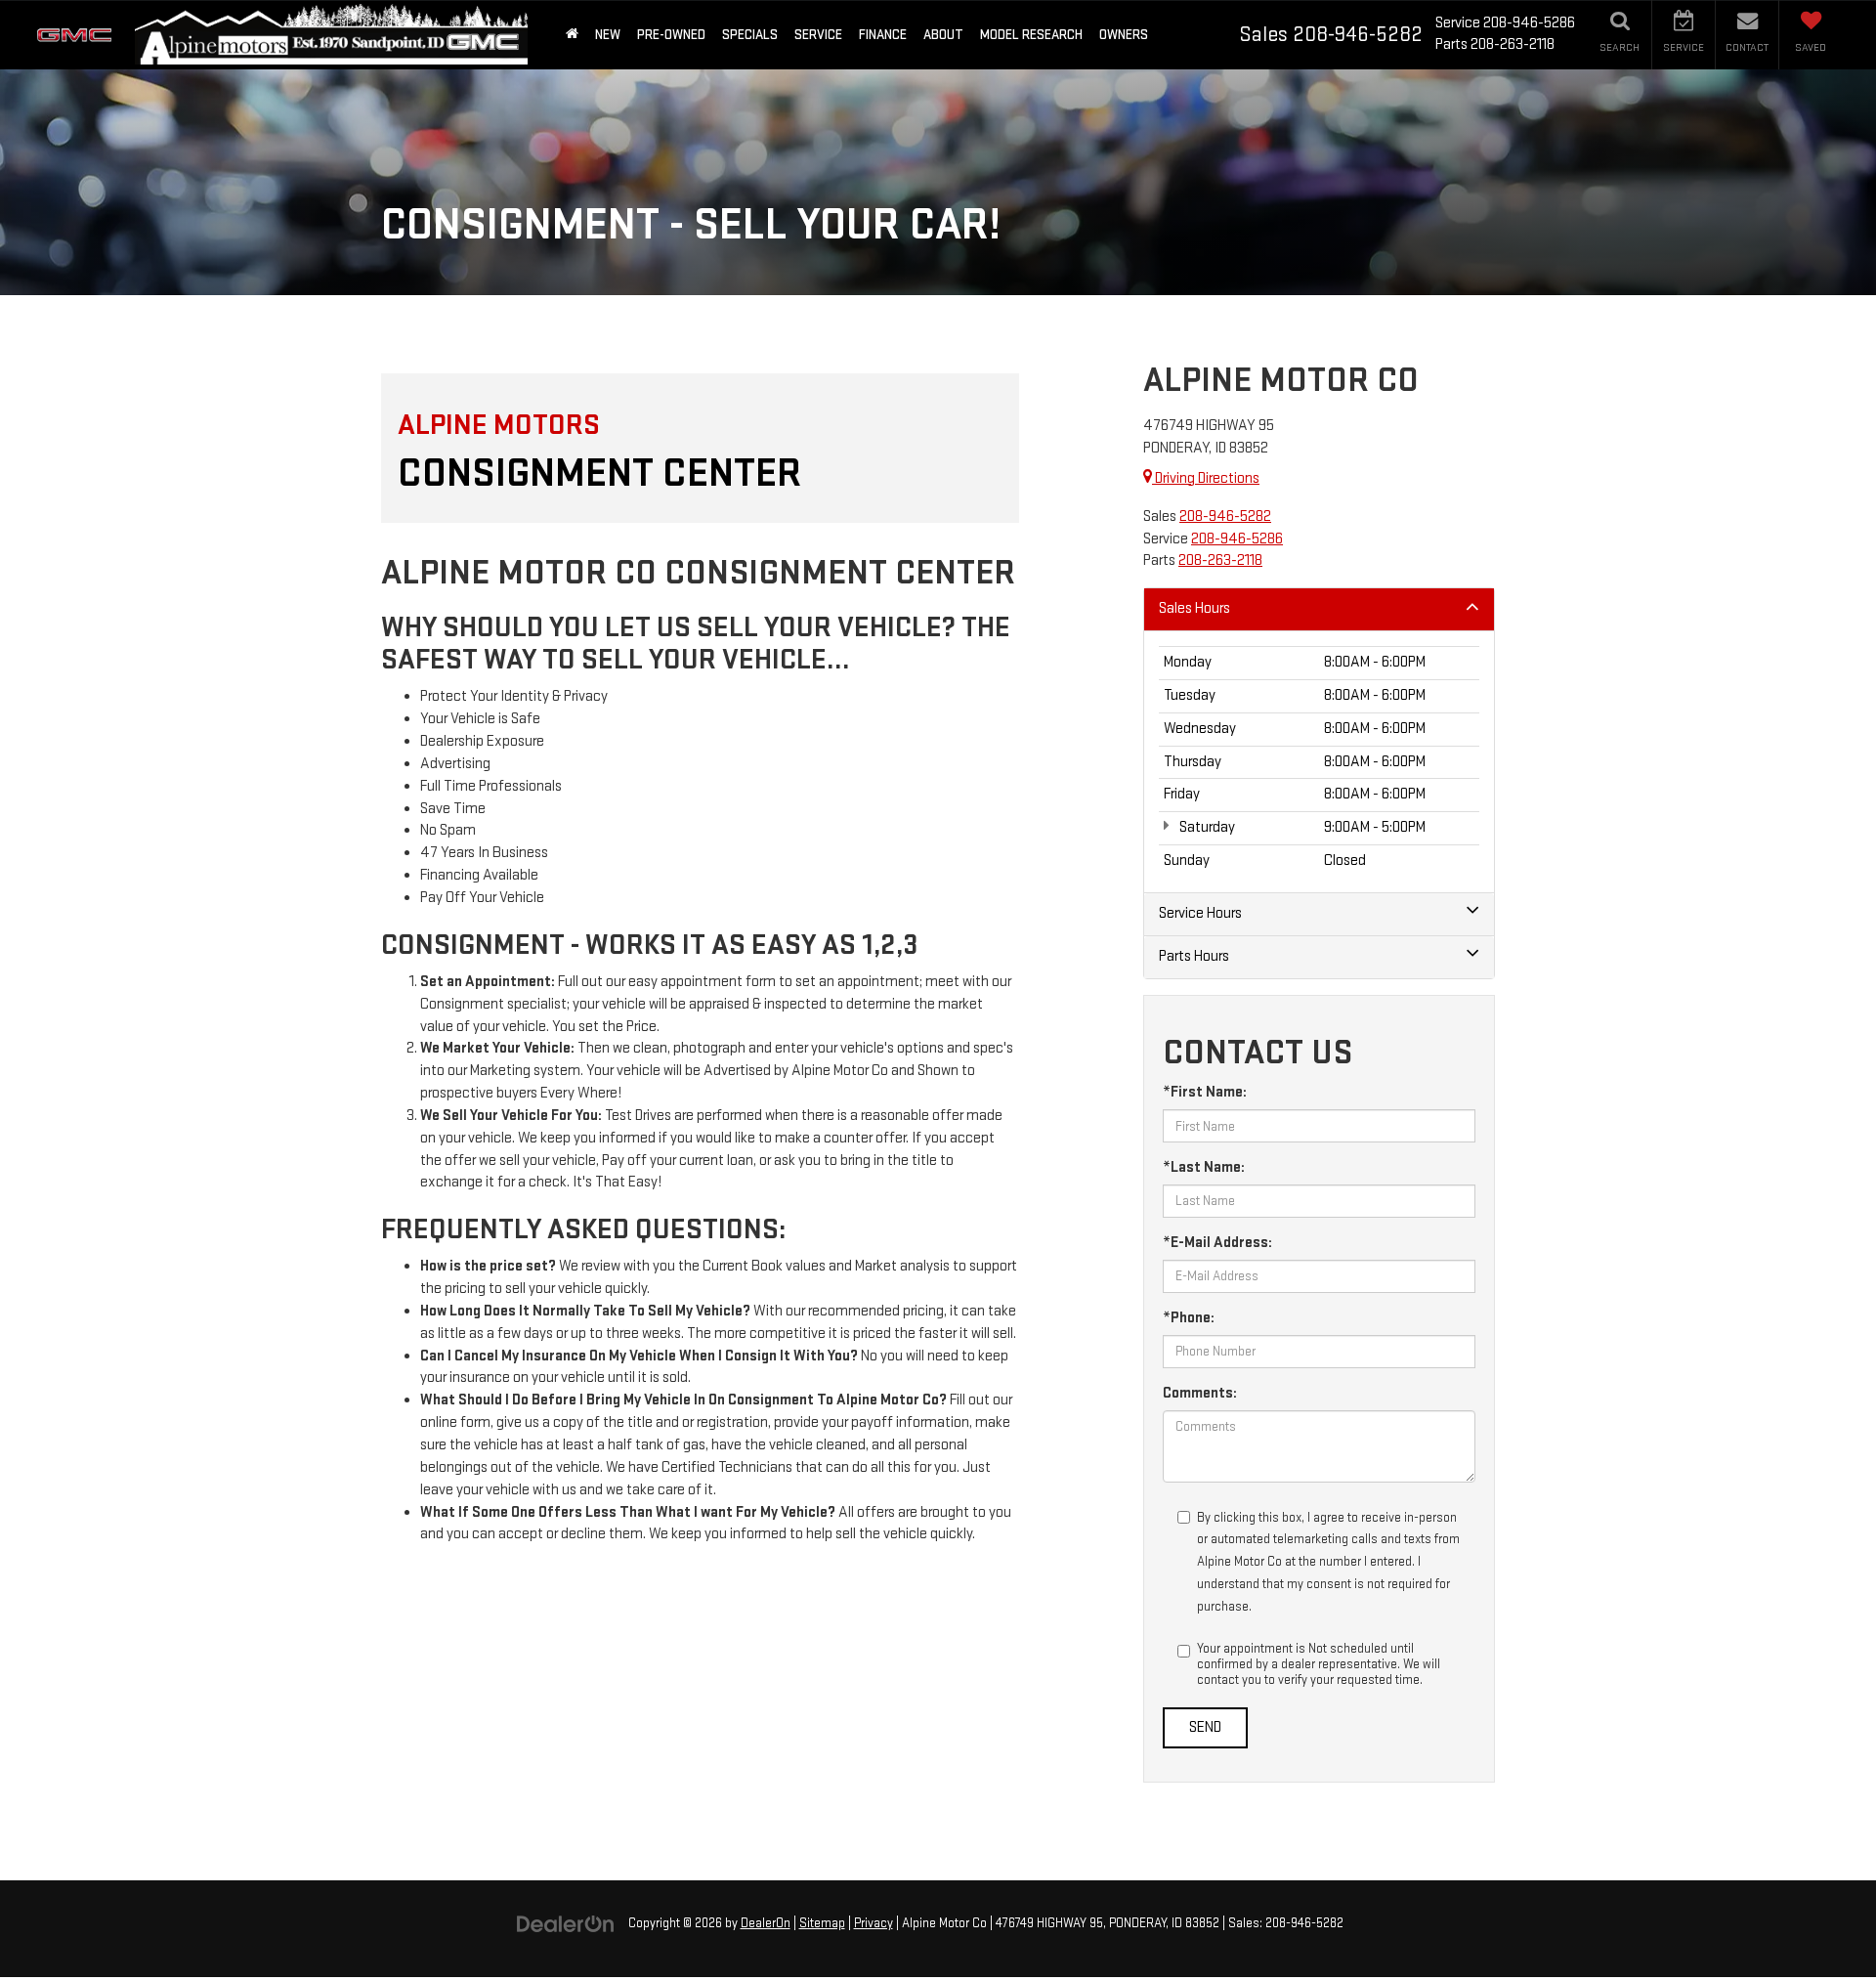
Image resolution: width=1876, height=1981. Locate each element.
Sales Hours (1194, 608)
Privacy (874, 1923)
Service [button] (818, 35)
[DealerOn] (566, 1923)
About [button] (943, 35)
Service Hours (1200, 913)
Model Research (1031, 35)
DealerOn (766, 1923)
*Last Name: (1204, 1167)
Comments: (1200, 1393)
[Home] (572, 35)
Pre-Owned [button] (671, 35)
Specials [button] (750, 35)
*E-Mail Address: (1217, 1243)
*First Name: (1205, 1092)
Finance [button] (883, 35)
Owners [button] (1124, 35)
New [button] (608, 35)
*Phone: (1189, 1318)
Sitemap (822, 1923)
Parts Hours (1194, 956)
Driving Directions (1206, 478)
